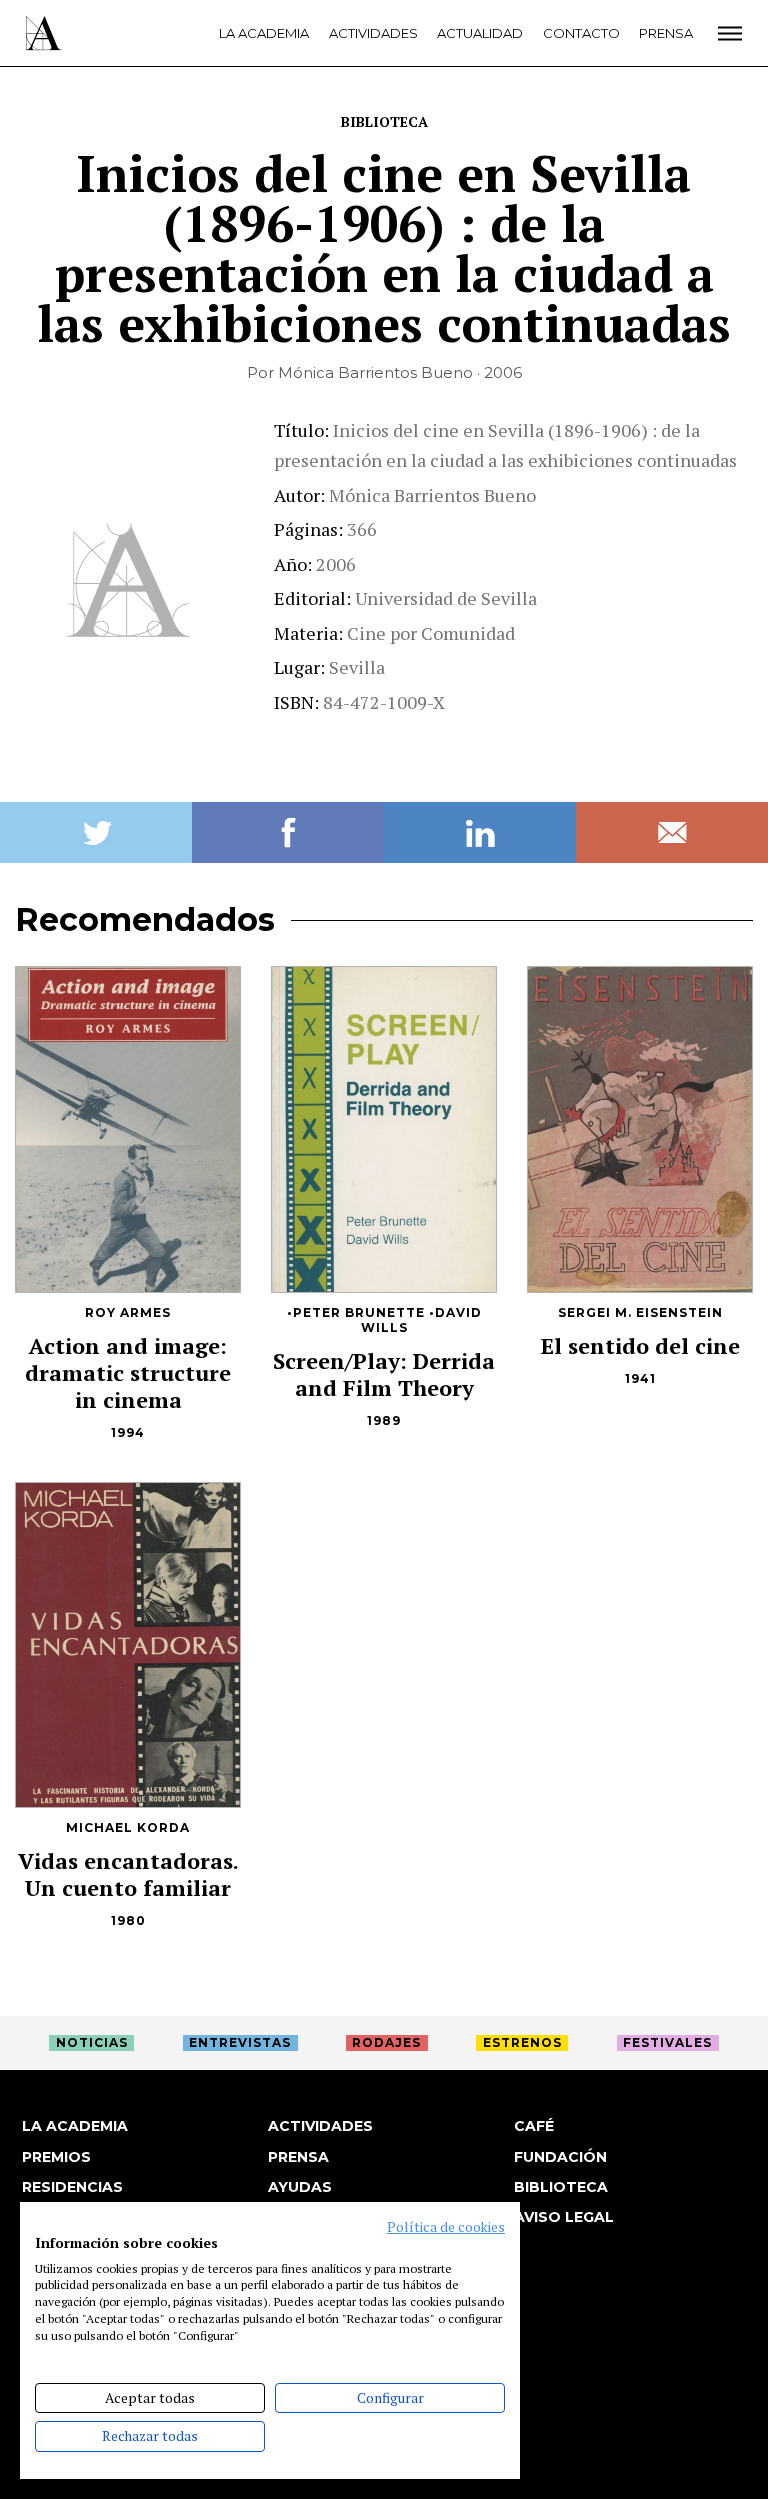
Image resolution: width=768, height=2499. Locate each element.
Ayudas (300, 2187)
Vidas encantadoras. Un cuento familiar (128, 1874)
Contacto (581, 33)
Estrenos (522, 2042)
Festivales (667, 2042)
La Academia (264, 33)
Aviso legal (564, 2217)
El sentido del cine (640, 1345)
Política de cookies (446, 2227)
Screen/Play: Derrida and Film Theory (384, 1374)
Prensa (666, 33)
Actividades (373, 33)
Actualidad (480, 33)
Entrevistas (240, 2042)
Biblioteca (384, 121)
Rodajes (386, 2042)
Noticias (92, 2042)
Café (534, 2126)
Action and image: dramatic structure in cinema (128, 1372)
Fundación (560, 2157)
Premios (56, 2157)
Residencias (72, 2187)
